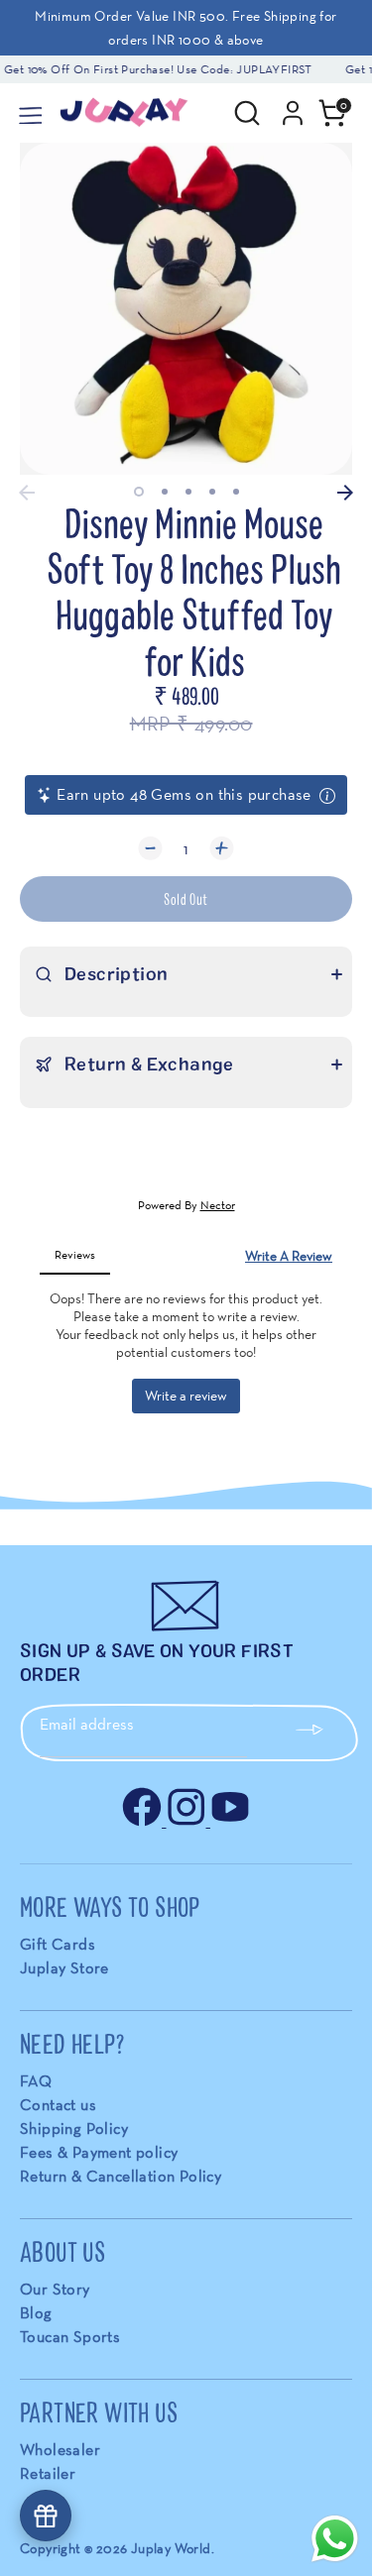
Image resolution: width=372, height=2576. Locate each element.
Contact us (58, 2105)
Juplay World (171, 2548)
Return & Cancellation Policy (121, 2176)
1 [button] (139, 492)
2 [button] (165, 492)
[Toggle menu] (29, 113)
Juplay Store (64, 1968)
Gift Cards (58, 1944)
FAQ (36, 2081)
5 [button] (236, 492)
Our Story (55, 2289)
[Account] (293, 105)
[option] (186, 309)
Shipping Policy (74, 2128)
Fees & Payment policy (99, 2152)
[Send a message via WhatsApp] (335, 2539)
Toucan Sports (70, 2337)
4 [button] (212, 492)
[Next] (345, 493)
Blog (36, 2313)
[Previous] (27, 493)
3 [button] (188, 492)
